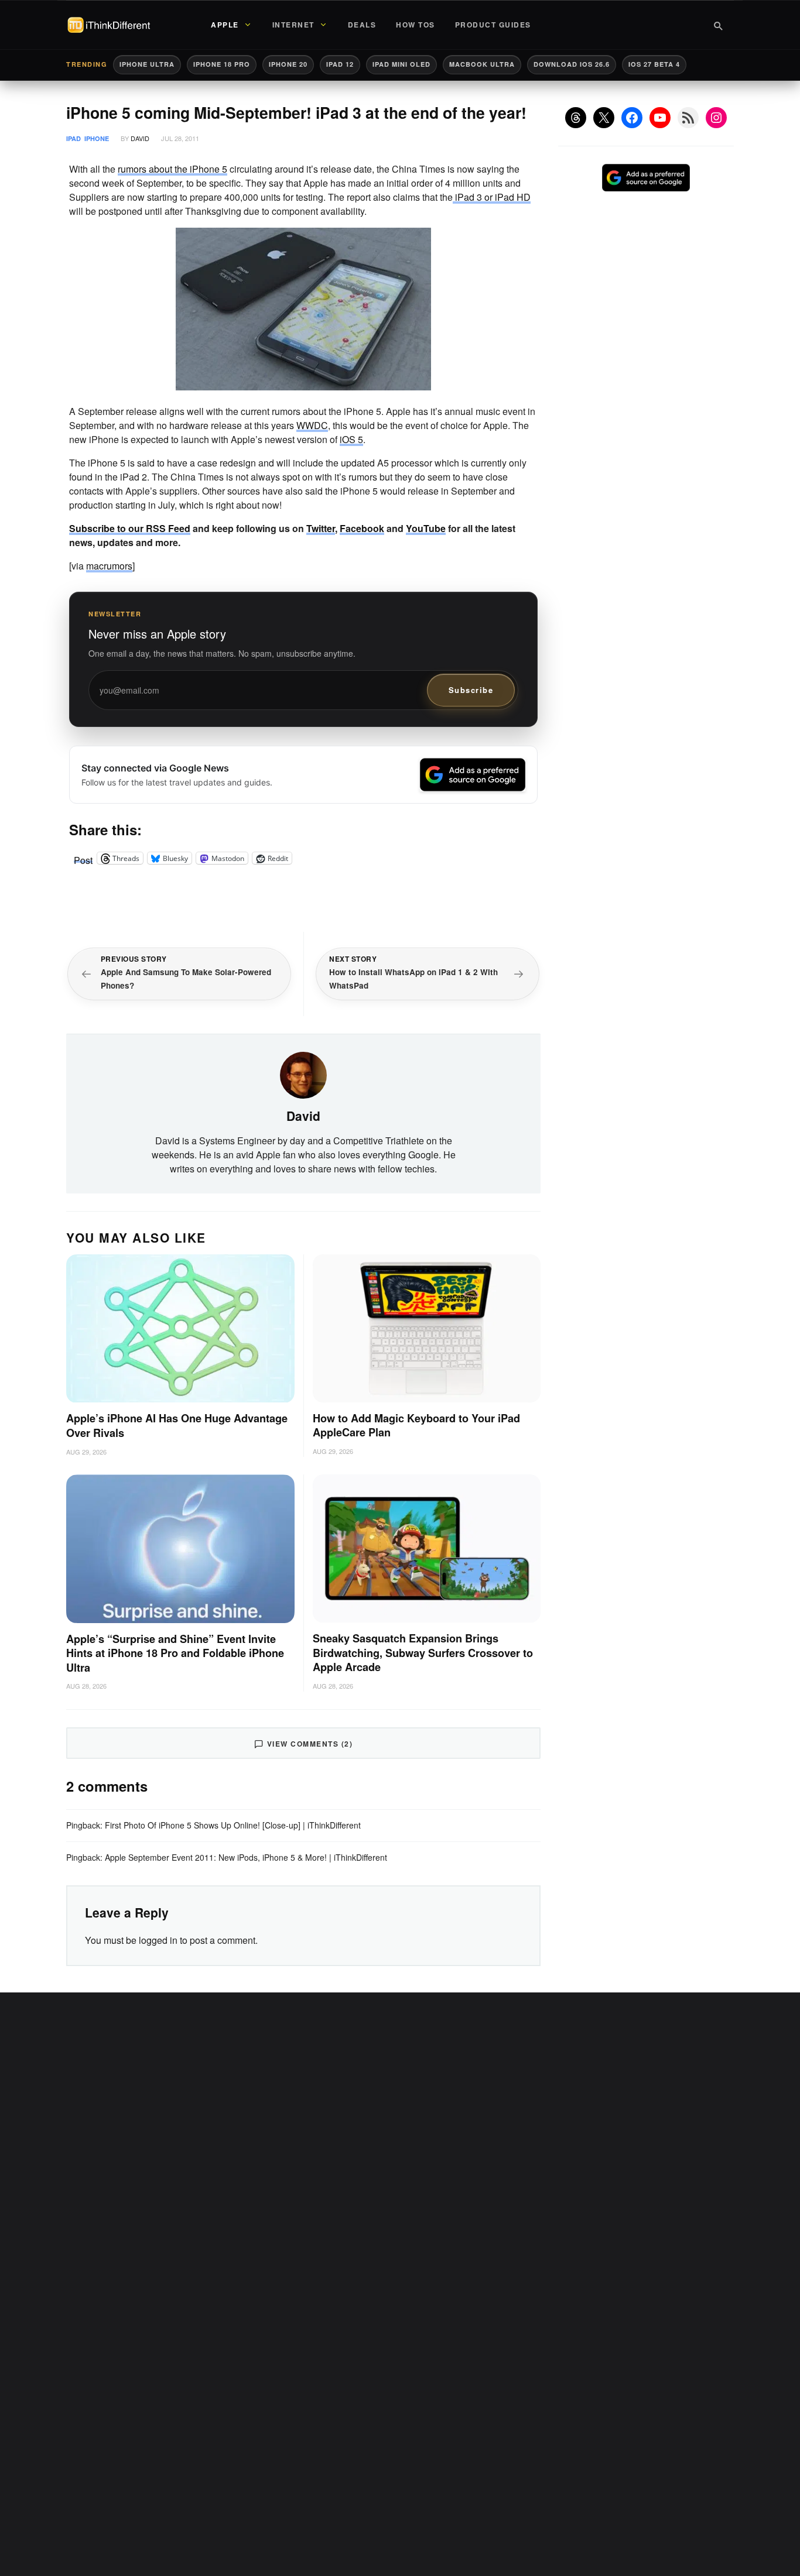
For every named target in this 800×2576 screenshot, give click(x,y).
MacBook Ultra (482, 64)
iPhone (97, 138)
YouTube (426, 528)
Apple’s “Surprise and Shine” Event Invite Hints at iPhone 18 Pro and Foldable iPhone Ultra (175, 1654)
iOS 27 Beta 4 (654, 64)
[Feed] (688, 118)
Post (83, 858)
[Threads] (576, 118)
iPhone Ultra (147, 64)
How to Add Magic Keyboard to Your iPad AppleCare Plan (416, 1426)
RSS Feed (168, 528)
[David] (303, 1074)
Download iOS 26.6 (572, 64)
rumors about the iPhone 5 (172, 169)
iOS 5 (351, 439)
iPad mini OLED (401, 64)
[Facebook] (632, 118)
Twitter (321, 528)
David (140, 138)
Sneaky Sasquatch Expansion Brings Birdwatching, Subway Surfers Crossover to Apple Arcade (423, 1653)
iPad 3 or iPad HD (492, 197)
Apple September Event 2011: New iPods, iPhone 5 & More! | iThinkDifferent (246, 1857)
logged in (158, 1940)
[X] (604, 118)
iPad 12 (340, 64)
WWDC (312, 425)
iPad (73, 138)
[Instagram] (716, 118)
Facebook (362, 528)
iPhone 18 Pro (222, 64)
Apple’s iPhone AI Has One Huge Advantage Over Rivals (177, 1426)
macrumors (109, 566)
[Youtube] (660, 118)
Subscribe (471, 690)
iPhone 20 (288, 64)
